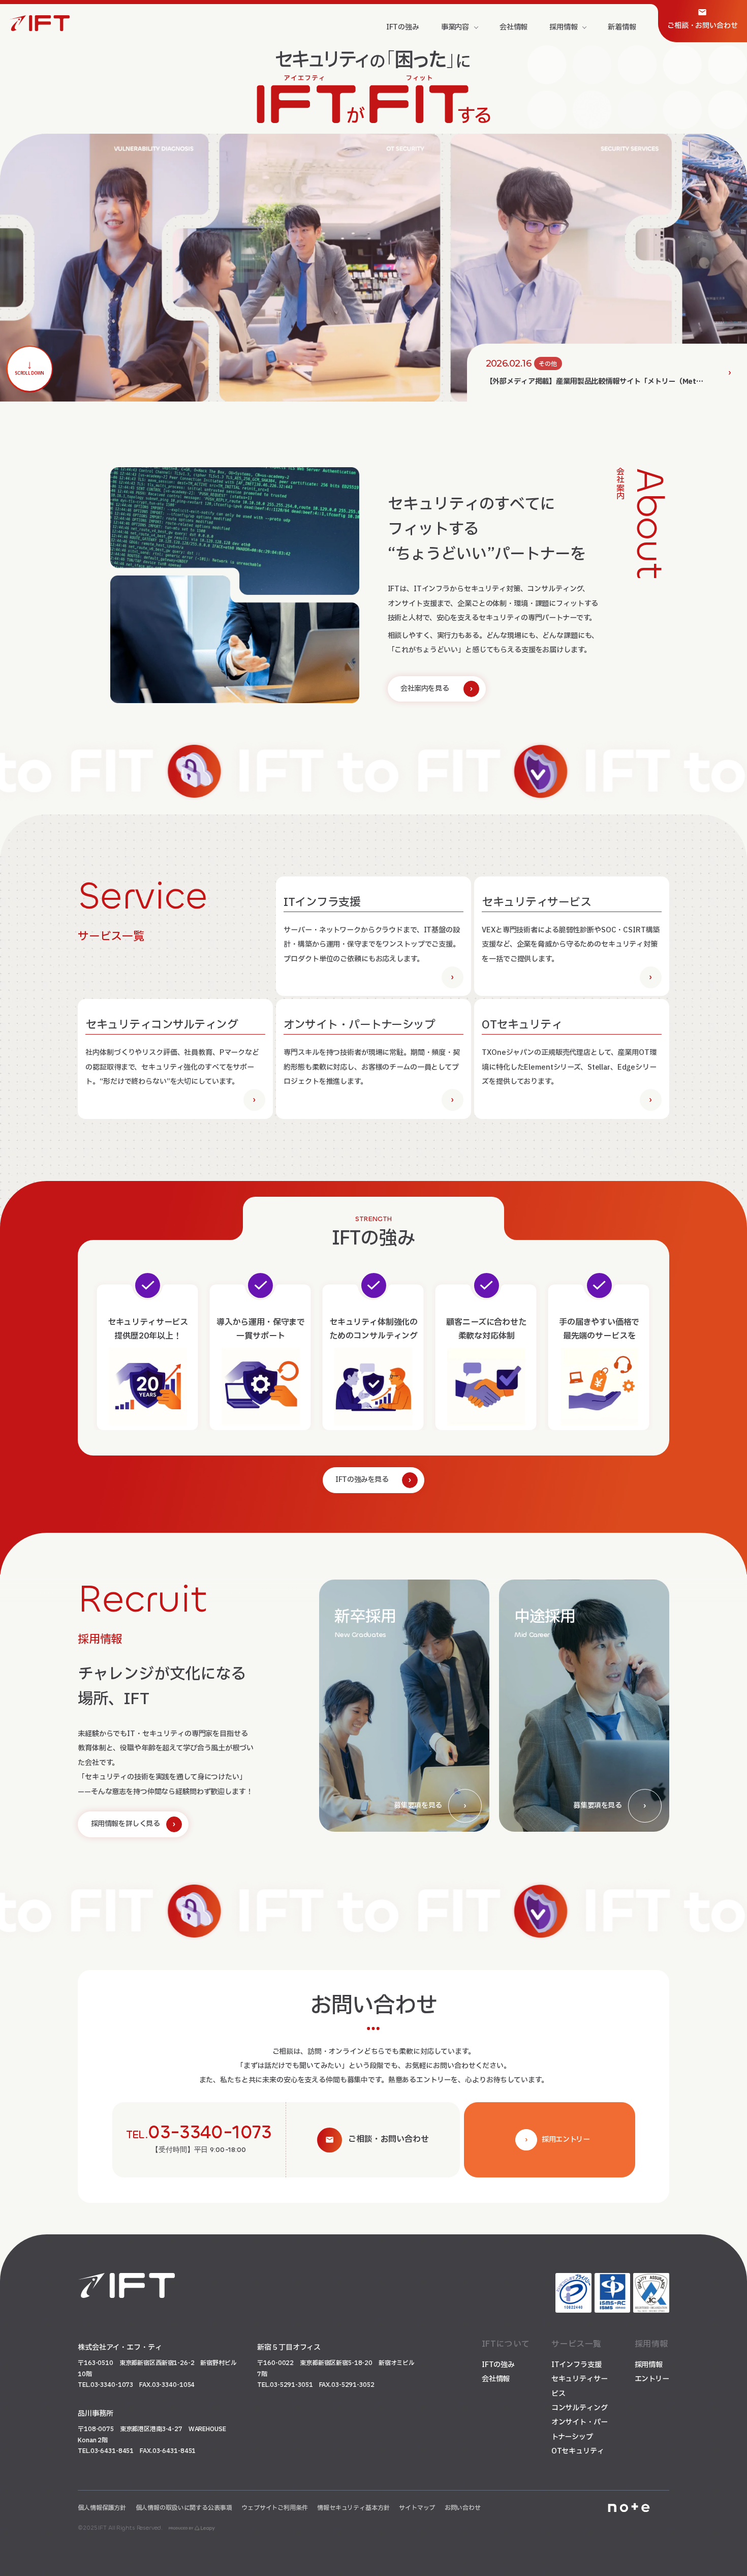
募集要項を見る (418, 1806)
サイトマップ (417, 2508)
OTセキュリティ (578, 2451)
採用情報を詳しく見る (126, 1824)
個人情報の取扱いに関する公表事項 (184, 2508)
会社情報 (496, 2379)
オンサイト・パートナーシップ (580, 2429)
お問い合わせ (463, 2508)
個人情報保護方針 (102, 2508)
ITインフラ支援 (577, 2365)
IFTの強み (498, 2365)
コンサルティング (580, 2408)
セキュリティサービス (580, 2386)
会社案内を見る (425, 689)
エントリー (652, 2379)
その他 (548, 364)
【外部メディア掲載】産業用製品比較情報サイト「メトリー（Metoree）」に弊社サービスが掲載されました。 (612, 382)
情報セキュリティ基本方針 (353, 2508)
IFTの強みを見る (362, 1480)
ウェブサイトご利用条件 (275, 2508)
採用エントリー (566, 2140)
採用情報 (649, 2365)
